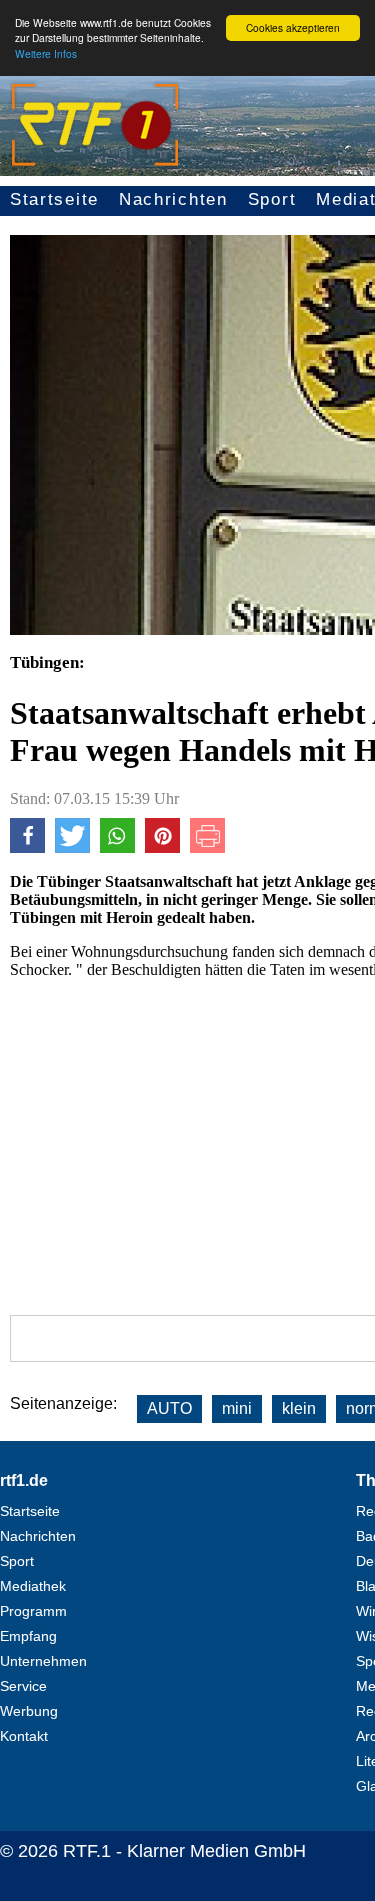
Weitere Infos (46, 53)
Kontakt (24, 1736)
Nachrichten (173, 199)
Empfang (28, 1636)
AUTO (169, 1408)
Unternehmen (43, 1661)
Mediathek (33, 1586)
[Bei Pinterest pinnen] (162, 847)
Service (23, 1686)
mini (237, 1408)
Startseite (54, 199)
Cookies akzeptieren (293, 27)
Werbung (29, 1711)
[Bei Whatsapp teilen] (117, 847)
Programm (33, 1611)
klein (299, 1408)
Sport (272, 199)
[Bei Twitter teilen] (72, 847)
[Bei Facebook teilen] (27, 847)
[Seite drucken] (207, 847)
